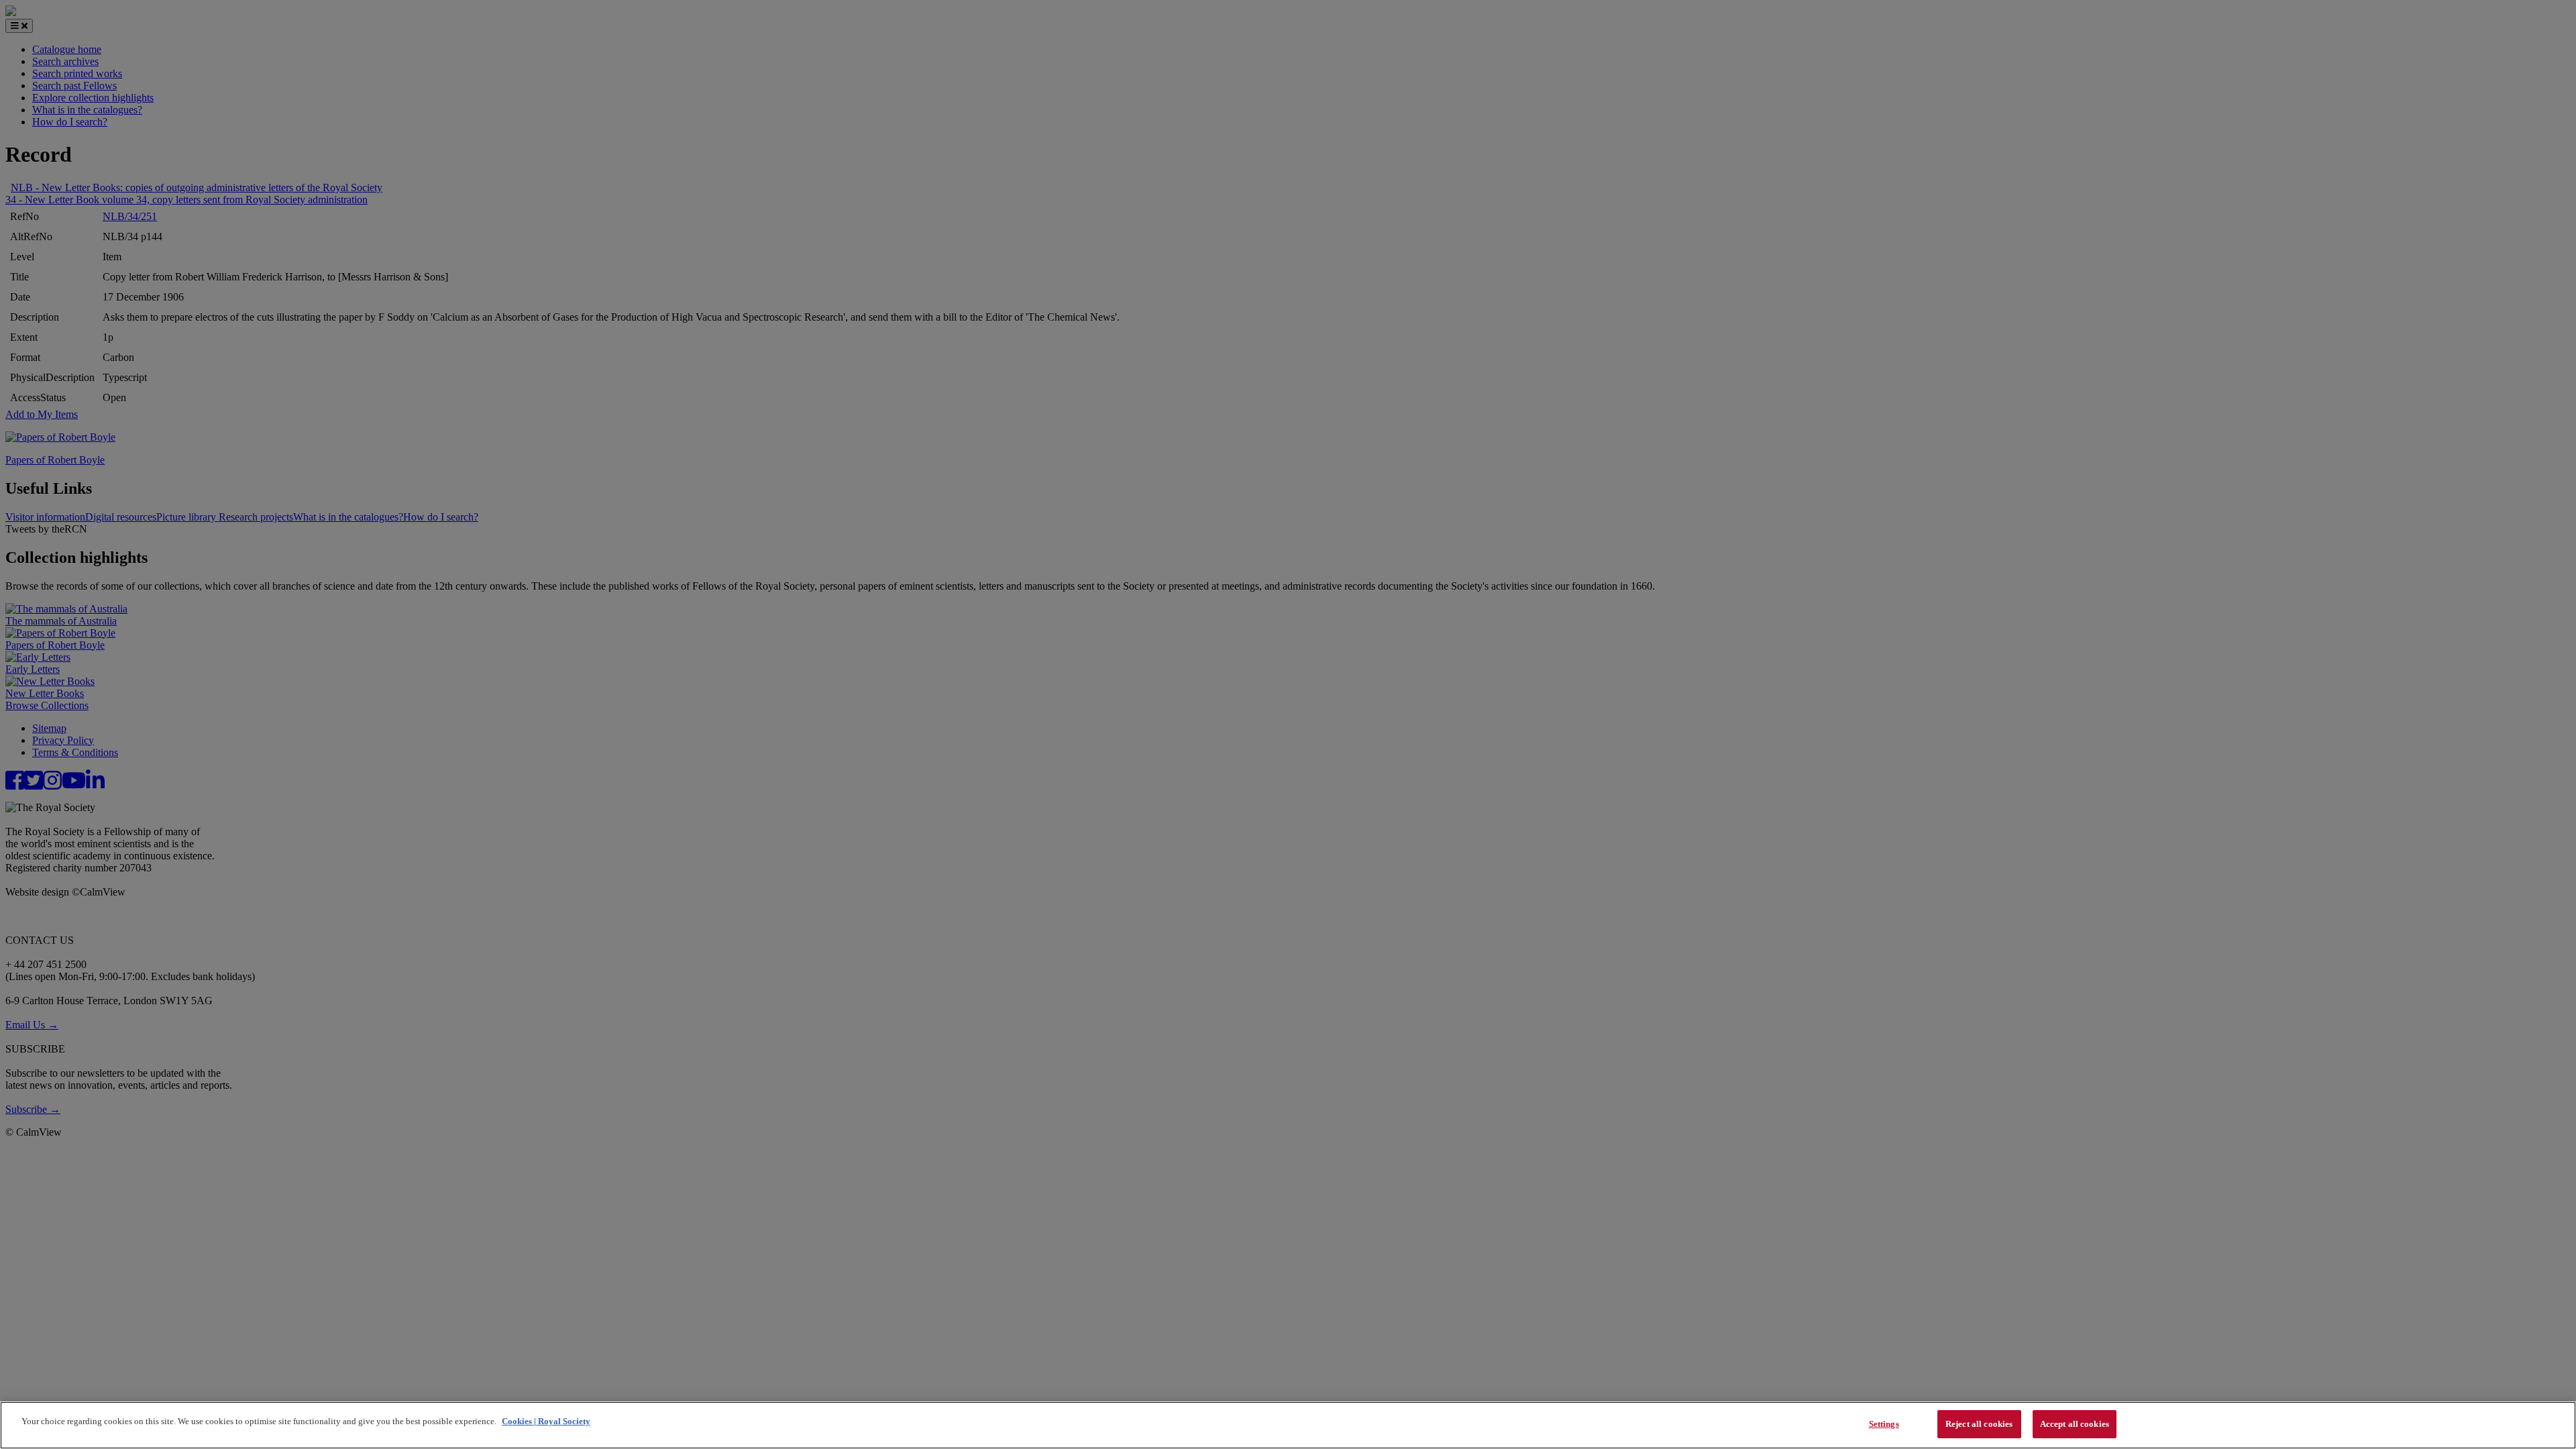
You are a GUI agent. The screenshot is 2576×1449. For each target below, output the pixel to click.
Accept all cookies (2075, 1424)
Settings (1884, 1424)
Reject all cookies (1979, 1424)
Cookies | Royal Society (546, 1421)
